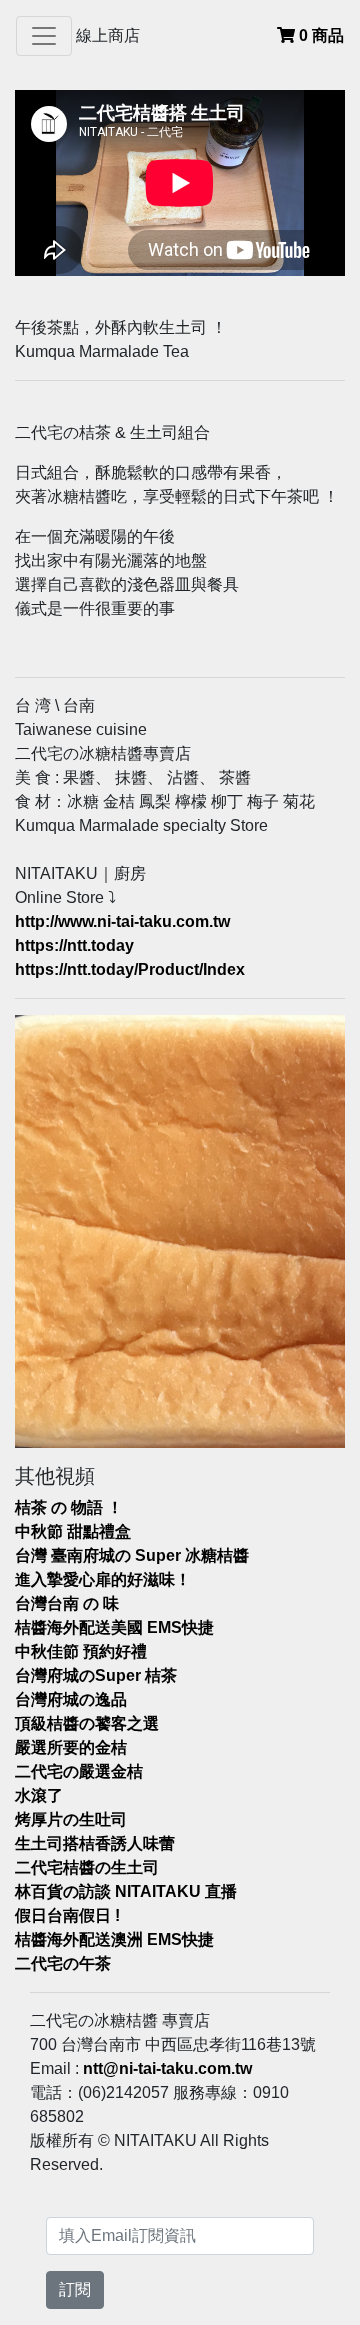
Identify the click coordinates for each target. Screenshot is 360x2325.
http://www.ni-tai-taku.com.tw (122, 921)
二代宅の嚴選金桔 (79, 1771)
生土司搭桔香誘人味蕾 (95, 1843)
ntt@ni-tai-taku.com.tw (167, 2068)
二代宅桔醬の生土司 (87, 1867)
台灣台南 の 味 (67, 1603)
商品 (321, 35)
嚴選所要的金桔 (71, 1747)
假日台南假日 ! (67, 1915)
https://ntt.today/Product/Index (130, 969)
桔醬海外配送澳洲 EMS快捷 (114, 1939)
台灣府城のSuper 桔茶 (96, 1675)
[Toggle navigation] (44, 36)
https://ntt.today (74, 945)
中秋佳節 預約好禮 (81, 1651)
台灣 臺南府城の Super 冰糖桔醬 (132, 1555)
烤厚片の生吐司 (71, 1819)
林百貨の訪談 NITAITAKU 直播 (126, 1891)
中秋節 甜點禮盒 (73, 1531)
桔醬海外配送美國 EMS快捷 (114, 1627)
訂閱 (75, 2289)
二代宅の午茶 (63, 1963)
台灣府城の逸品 (71, 1699)
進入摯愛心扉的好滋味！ (103, 1579)
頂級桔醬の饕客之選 (87, 1723)
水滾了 (39, 1795)
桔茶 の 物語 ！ (69, 1507)
